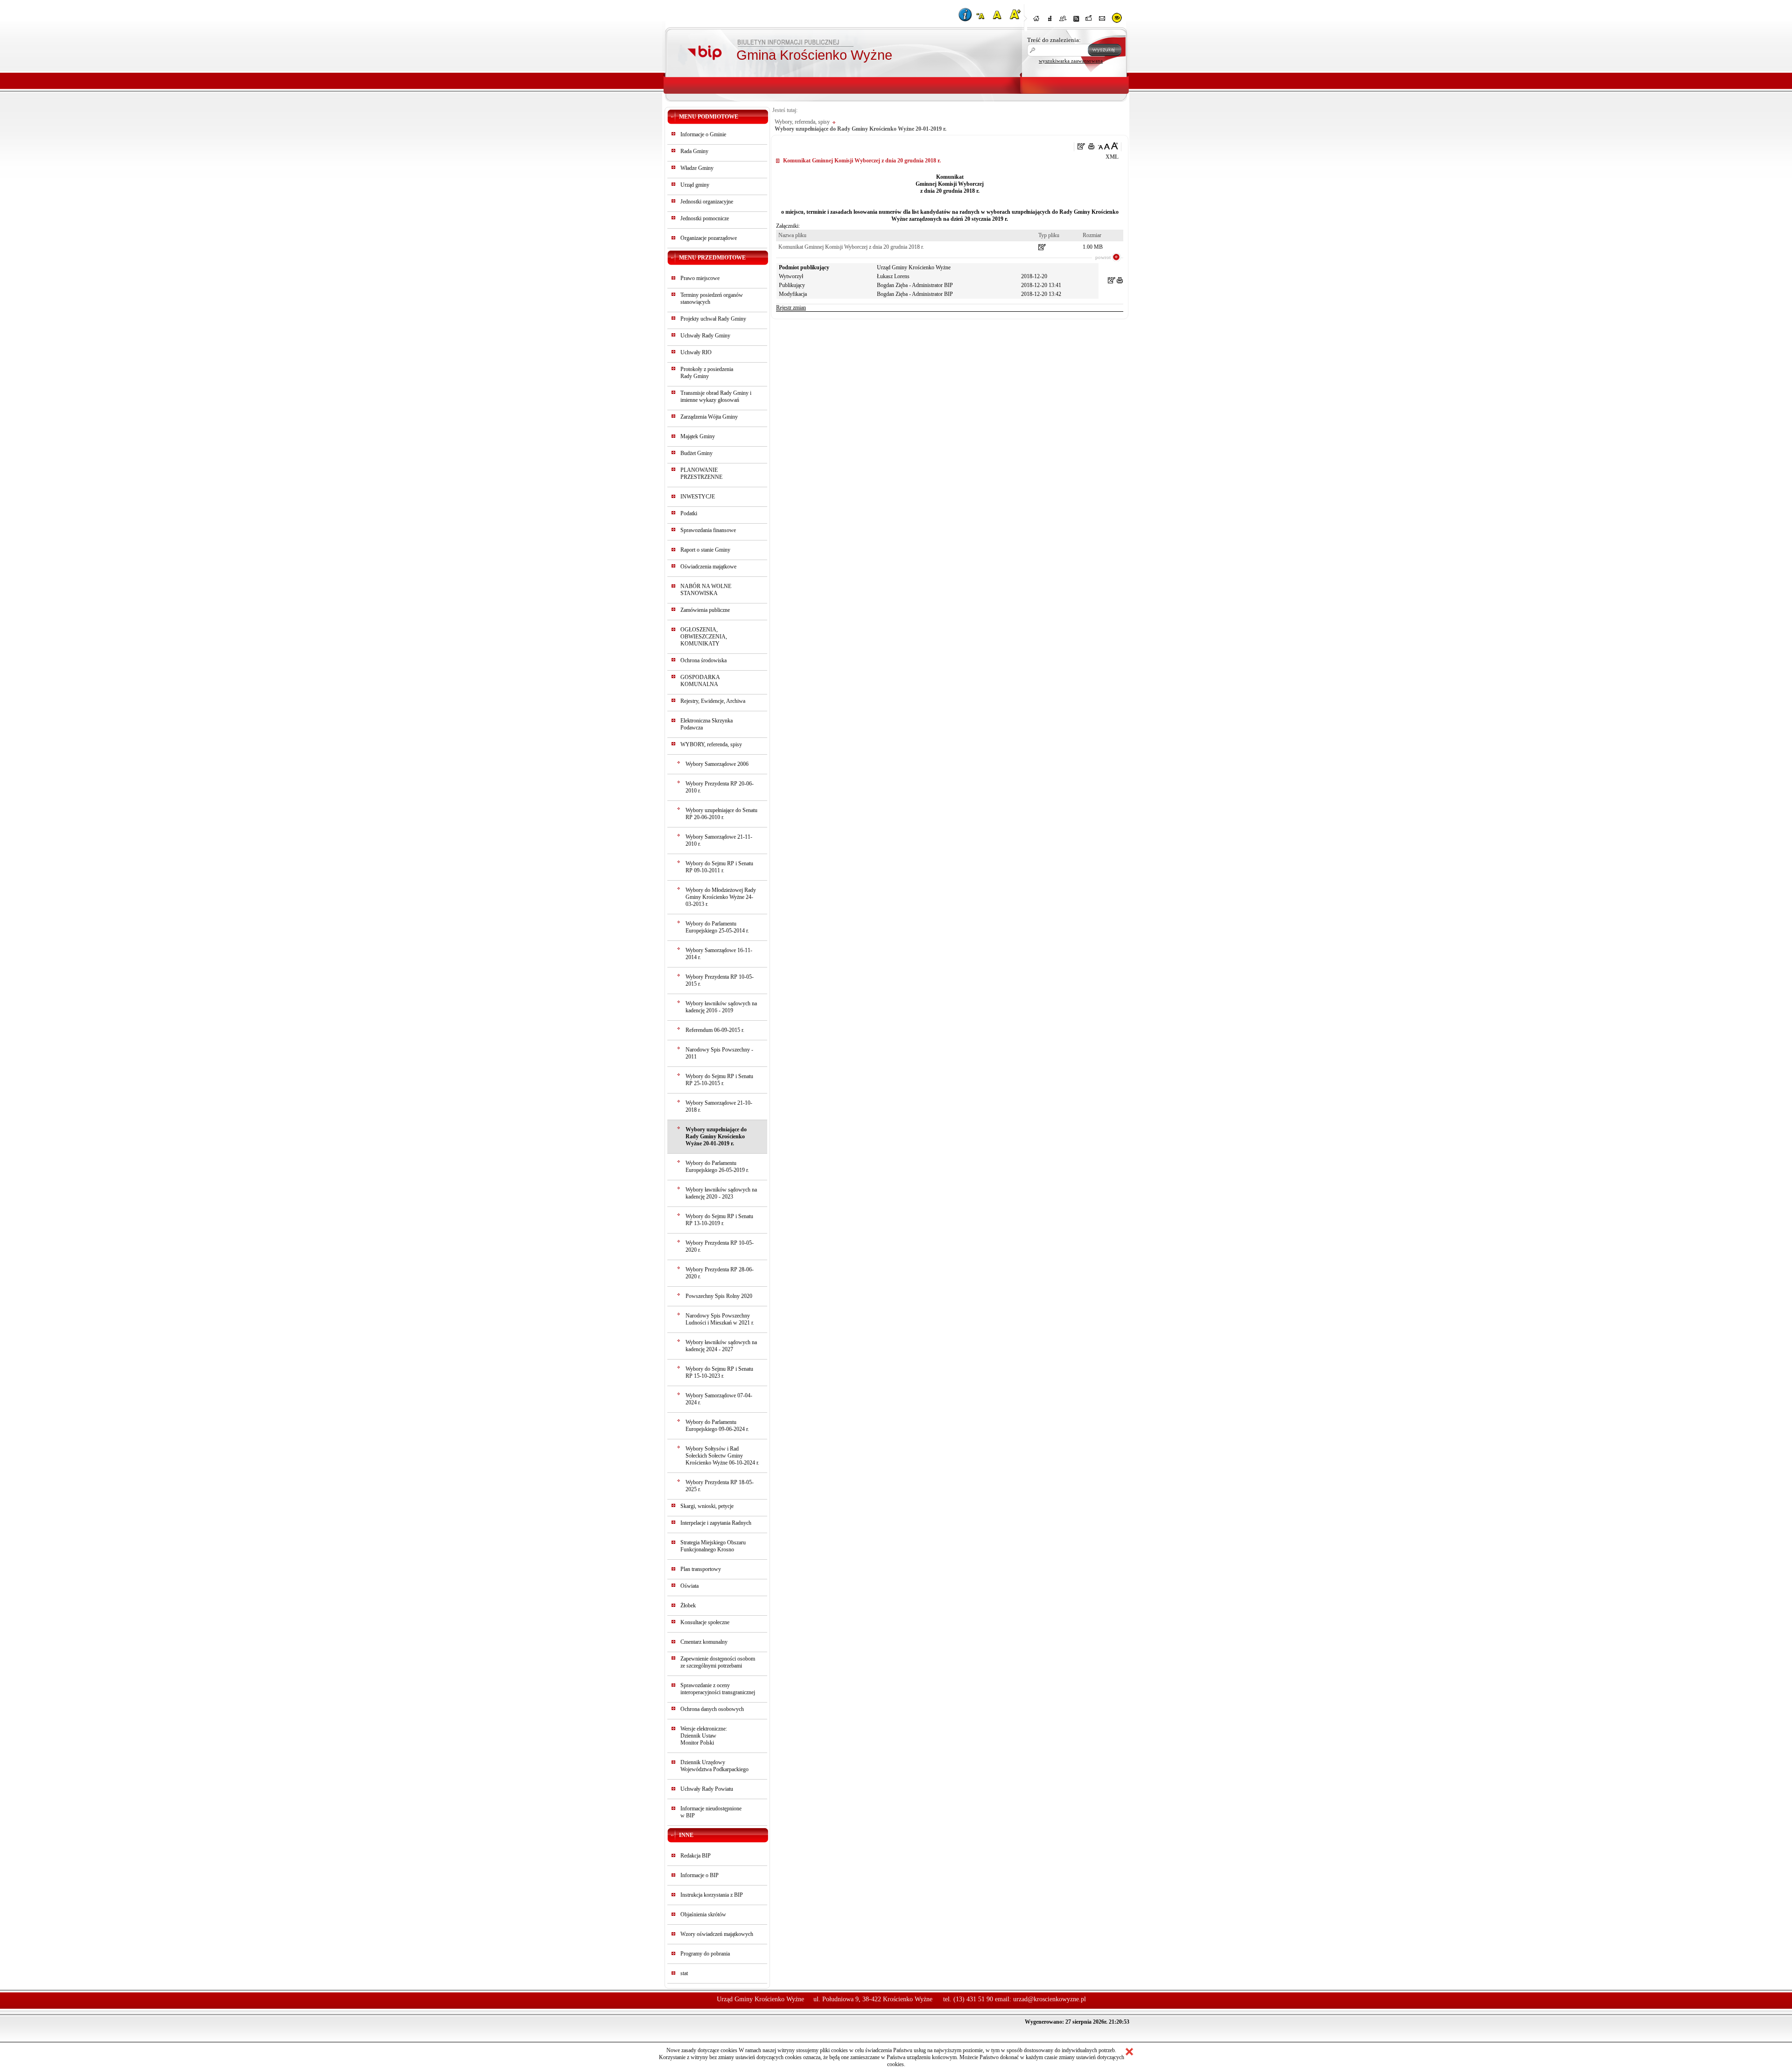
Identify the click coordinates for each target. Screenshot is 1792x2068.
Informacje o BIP (700, 1875)
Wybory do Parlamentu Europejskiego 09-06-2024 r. (717, 1426)
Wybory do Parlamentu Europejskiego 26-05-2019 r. (717, 1167)
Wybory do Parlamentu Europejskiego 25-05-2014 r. (717, 927)
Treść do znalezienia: (1054, 40)
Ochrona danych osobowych (712, 1709)
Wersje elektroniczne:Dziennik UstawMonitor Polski (704, 1736)
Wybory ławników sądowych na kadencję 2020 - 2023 (721, 1193)
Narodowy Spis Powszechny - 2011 (719, 1053)
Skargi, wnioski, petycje (707, 1506)
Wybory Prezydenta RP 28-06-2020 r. (720, 1273)
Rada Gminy (694, 151)
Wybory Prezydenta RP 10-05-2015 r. (720, 980)
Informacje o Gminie (703, 134)
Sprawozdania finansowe (708, 530)
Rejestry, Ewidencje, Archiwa (713, 701)
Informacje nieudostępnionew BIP (711, 1812)
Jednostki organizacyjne (707, 202)
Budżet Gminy (696, 453)
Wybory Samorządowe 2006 (717, 764)
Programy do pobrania (705, 1954)
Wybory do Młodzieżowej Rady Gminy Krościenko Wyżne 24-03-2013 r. (721, 897)
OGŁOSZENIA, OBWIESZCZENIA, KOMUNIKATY (704, 637)
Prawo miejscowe (700, 278)
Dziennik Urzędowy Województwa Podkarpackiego (714, 1766)
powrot (1103, 257)
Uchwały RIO (696, 352)
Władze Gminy (697, 168)
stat (684, 1973)
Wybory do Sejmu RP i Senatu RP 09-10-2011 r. (719, 867)
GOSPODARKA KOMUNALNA (700, 681)
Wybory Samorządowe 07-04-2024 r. (719, 1399)
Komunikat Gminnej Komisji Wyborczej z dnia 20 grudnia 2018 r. (851, 247)
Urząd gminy (695, 185)
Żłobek (688, 1605)
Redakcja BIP (696, 1856)
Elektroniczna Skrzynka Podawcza (707, 724)
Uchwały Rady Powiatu (707, 1789)
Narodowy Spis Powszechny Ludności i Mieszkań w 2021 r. (720, 1319)
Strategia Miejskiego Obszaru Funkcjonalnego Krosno (713, 1546)
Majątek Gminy (698, 436)
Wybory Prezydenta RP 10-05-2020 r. (720, 1246)
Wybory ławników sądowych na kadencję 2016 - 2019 (721, 1007)
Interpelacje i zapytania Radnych (716, 1523)
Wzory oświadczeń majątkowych (717, 1934)
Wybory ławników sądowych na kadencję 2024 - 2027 (721, 1346)
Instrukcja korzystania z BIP (712, 1895)
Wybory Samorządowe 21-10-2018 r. (719, 1106)
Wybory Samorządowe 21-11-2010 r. (719, 840)
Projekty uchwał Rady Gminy (713, 319)
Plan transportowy (701, 1569)
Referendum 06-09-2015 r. (715, 1030)
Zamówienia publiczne (705, 610)
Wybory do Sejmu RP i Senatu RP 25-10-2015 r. (719, 1080)
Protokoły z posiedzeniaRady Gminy (707, 373)
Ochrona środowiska (703, 660)
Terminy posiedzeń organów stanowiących (712, 298)
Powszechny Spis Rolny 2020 (719, 1296)
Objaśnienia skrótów (703, 1914)
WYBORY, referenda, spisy (711, 744)
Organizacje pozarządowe (709, 238)
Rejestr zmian (791, 308)
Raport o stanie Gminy (705, 550)
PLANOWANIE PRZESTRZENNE (701, 473)
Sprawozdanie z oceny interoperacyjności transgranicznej (718, 1689)
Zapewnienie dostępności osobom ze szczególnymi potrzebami (718, 1662)
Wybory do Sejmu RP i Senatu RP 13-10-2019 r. (719, 1220)
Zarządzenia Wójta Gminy (709, 417)
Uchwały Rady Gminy (705, 336)
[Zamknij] (1129, 2052)
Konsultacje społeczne (705, 1622)
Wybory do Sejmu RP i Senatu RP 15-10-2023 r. (719, 1372)
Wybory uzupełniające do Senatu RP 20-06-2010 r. (721, 814)
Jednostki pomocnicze (705, 218)
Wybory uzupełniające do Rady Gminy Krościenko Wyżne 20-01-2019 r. (716, 1136)
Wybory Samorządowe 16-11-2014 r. (719, 954)
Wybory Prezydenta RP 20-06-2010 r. (720, 787)
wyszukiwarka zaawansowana (1071, 61)
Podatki (689, 513)
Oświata (689, 1586)
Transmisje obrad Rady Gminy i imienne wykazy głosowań (716, 396)
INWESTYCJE (698, 497)
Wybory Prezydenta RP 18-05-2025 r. (720, 1486)
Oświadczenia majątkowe (708, 567)
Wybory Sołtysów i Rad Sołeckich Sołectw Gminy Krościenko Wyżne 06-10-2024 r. (722, 1456)
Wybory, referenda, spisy (802, 122)
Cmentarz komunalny (704, 1642)
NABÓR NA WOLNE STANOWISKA (706, 590)
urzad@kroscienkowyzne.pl (1050, 1999)
